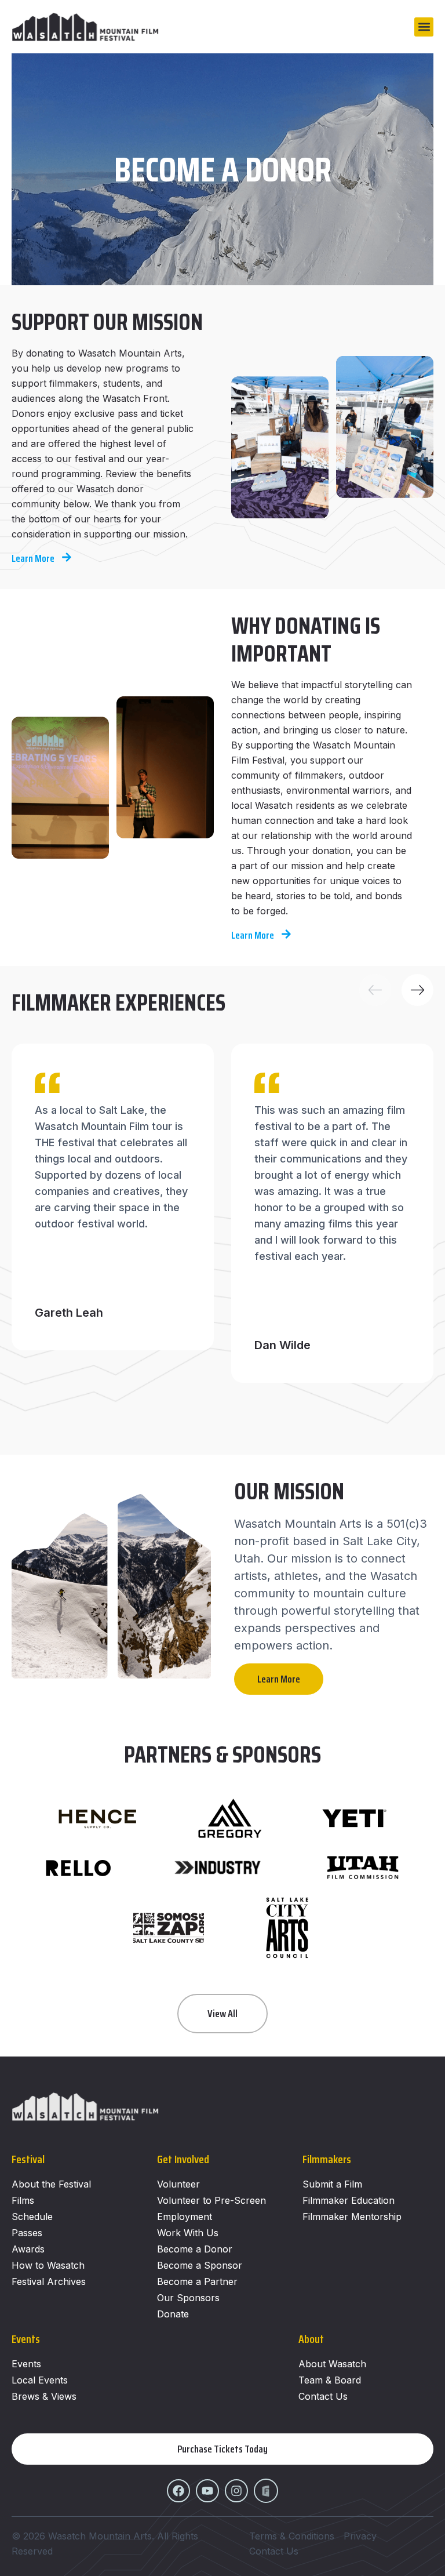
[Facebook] (178, 2491)
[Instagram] (236, 2491)
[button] (424, 27)
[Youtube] (207, 2491)
